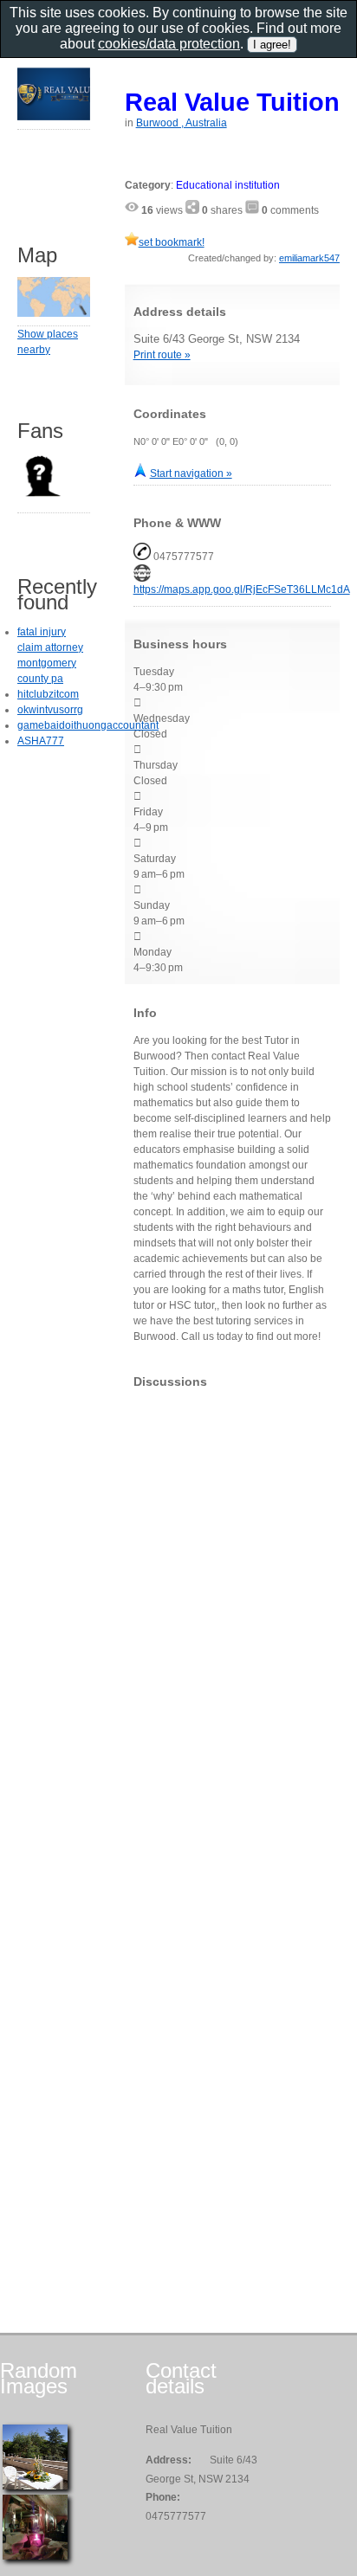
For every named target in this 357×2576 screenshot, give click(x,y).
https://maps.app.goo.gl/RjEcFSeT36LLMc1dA (242, 589)
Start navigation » (191, 473)
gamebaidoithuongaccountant (88, 725)
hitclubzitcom (48, 694)
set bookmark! (172, 242)
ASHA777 (41, 741)
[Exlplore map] (54, 313)
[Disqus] (232, 1618)
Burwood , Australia (182, 123)
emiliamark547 (309, 258)
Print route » (162, 355)
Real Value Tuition (232, 102)
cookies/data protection (169, 44)
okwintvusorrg (50, 710)
